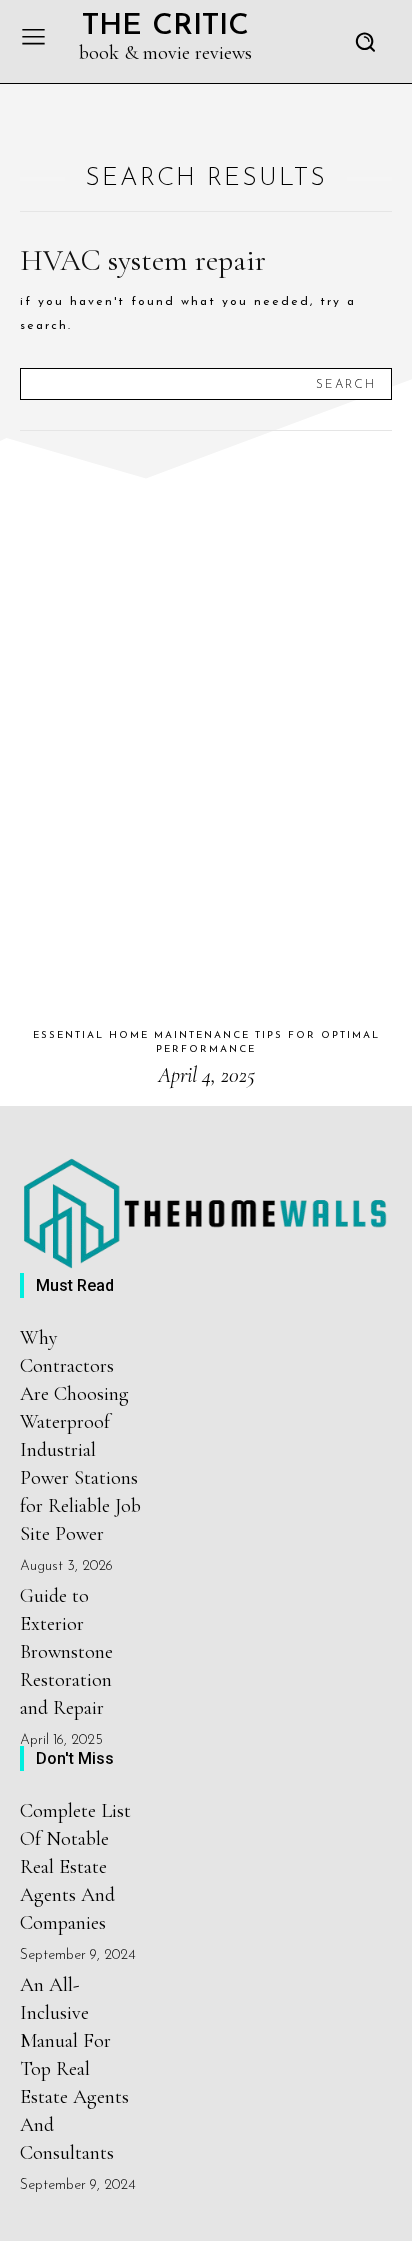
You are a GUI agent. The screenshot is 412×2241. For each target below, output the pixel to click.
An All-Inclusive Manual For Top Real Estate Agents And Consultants (74, 2069)
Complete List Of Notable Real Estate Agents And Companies (75, 1867)
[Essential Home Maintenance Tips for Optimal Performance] (206, 730)
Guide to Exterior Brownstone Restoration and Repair (66, 1652)
